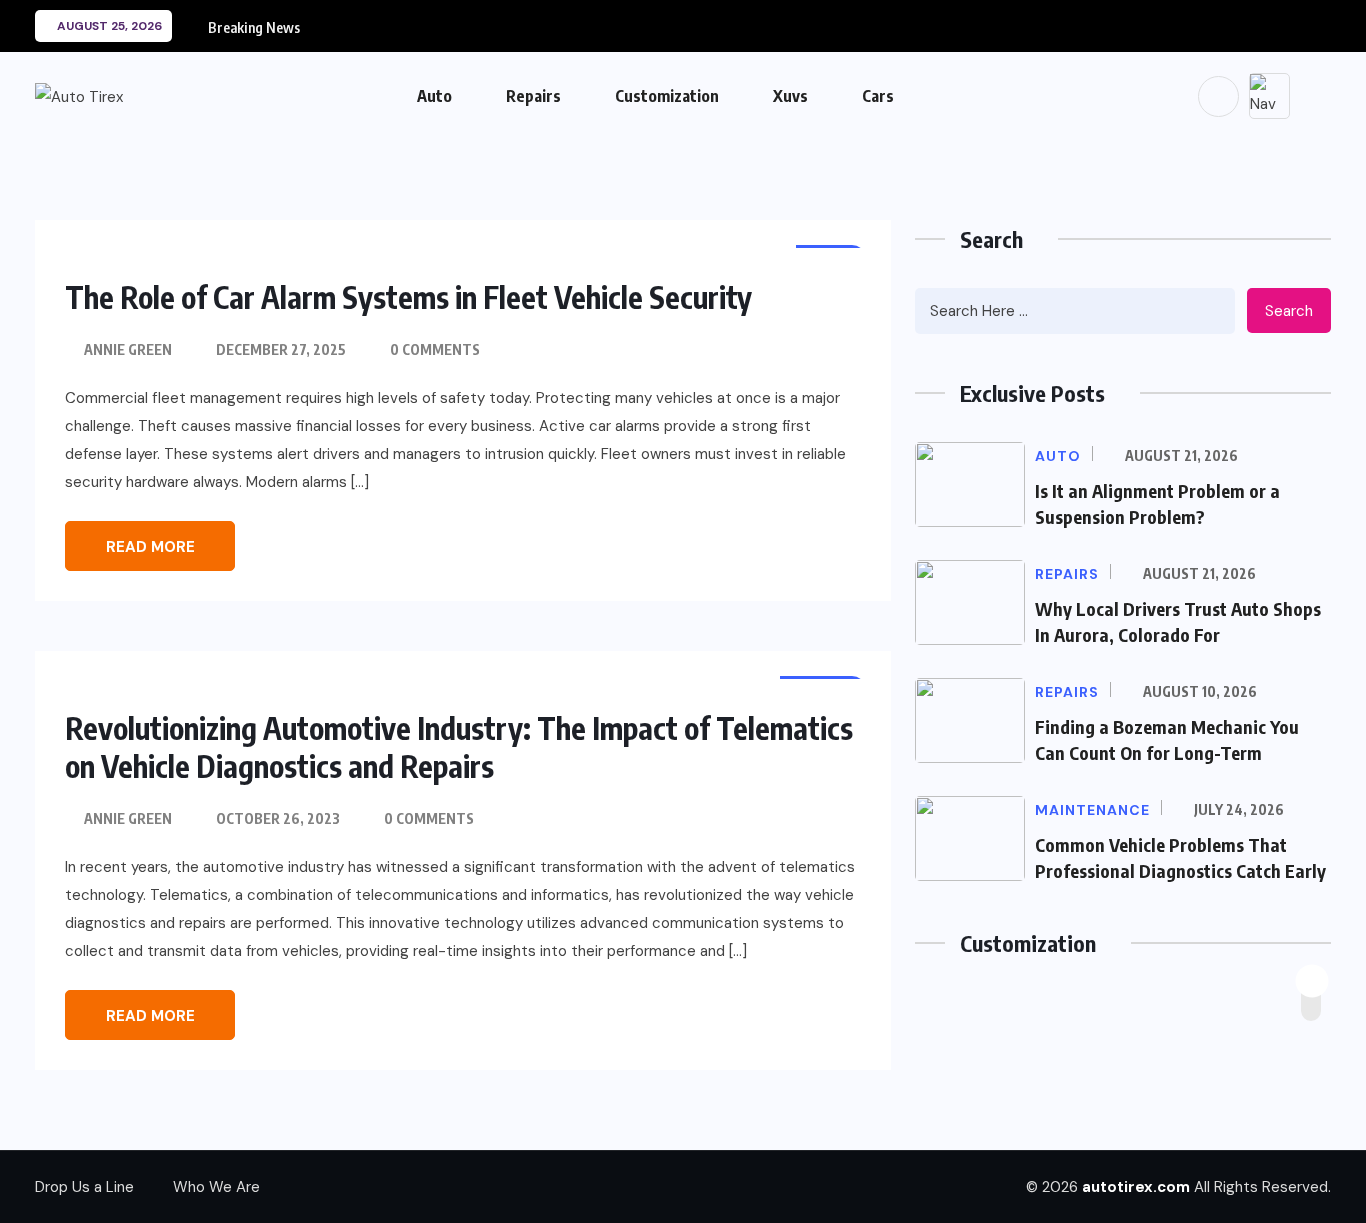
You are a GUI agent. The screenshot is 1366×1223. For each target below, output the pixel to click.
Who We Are (216, 1187)
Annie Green (128, 349)
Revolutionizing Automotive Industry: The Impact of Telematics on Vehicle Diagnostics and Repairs (459, 747)
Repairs (533, 96)
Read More (150, 547)
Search (1289, 311)
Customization (667, 96)
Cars (878, 96)
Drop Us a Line (84, 1187)
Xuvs (790, 96)
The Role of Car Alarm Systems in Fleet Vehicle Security (408, 297)
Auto (434, 96)
